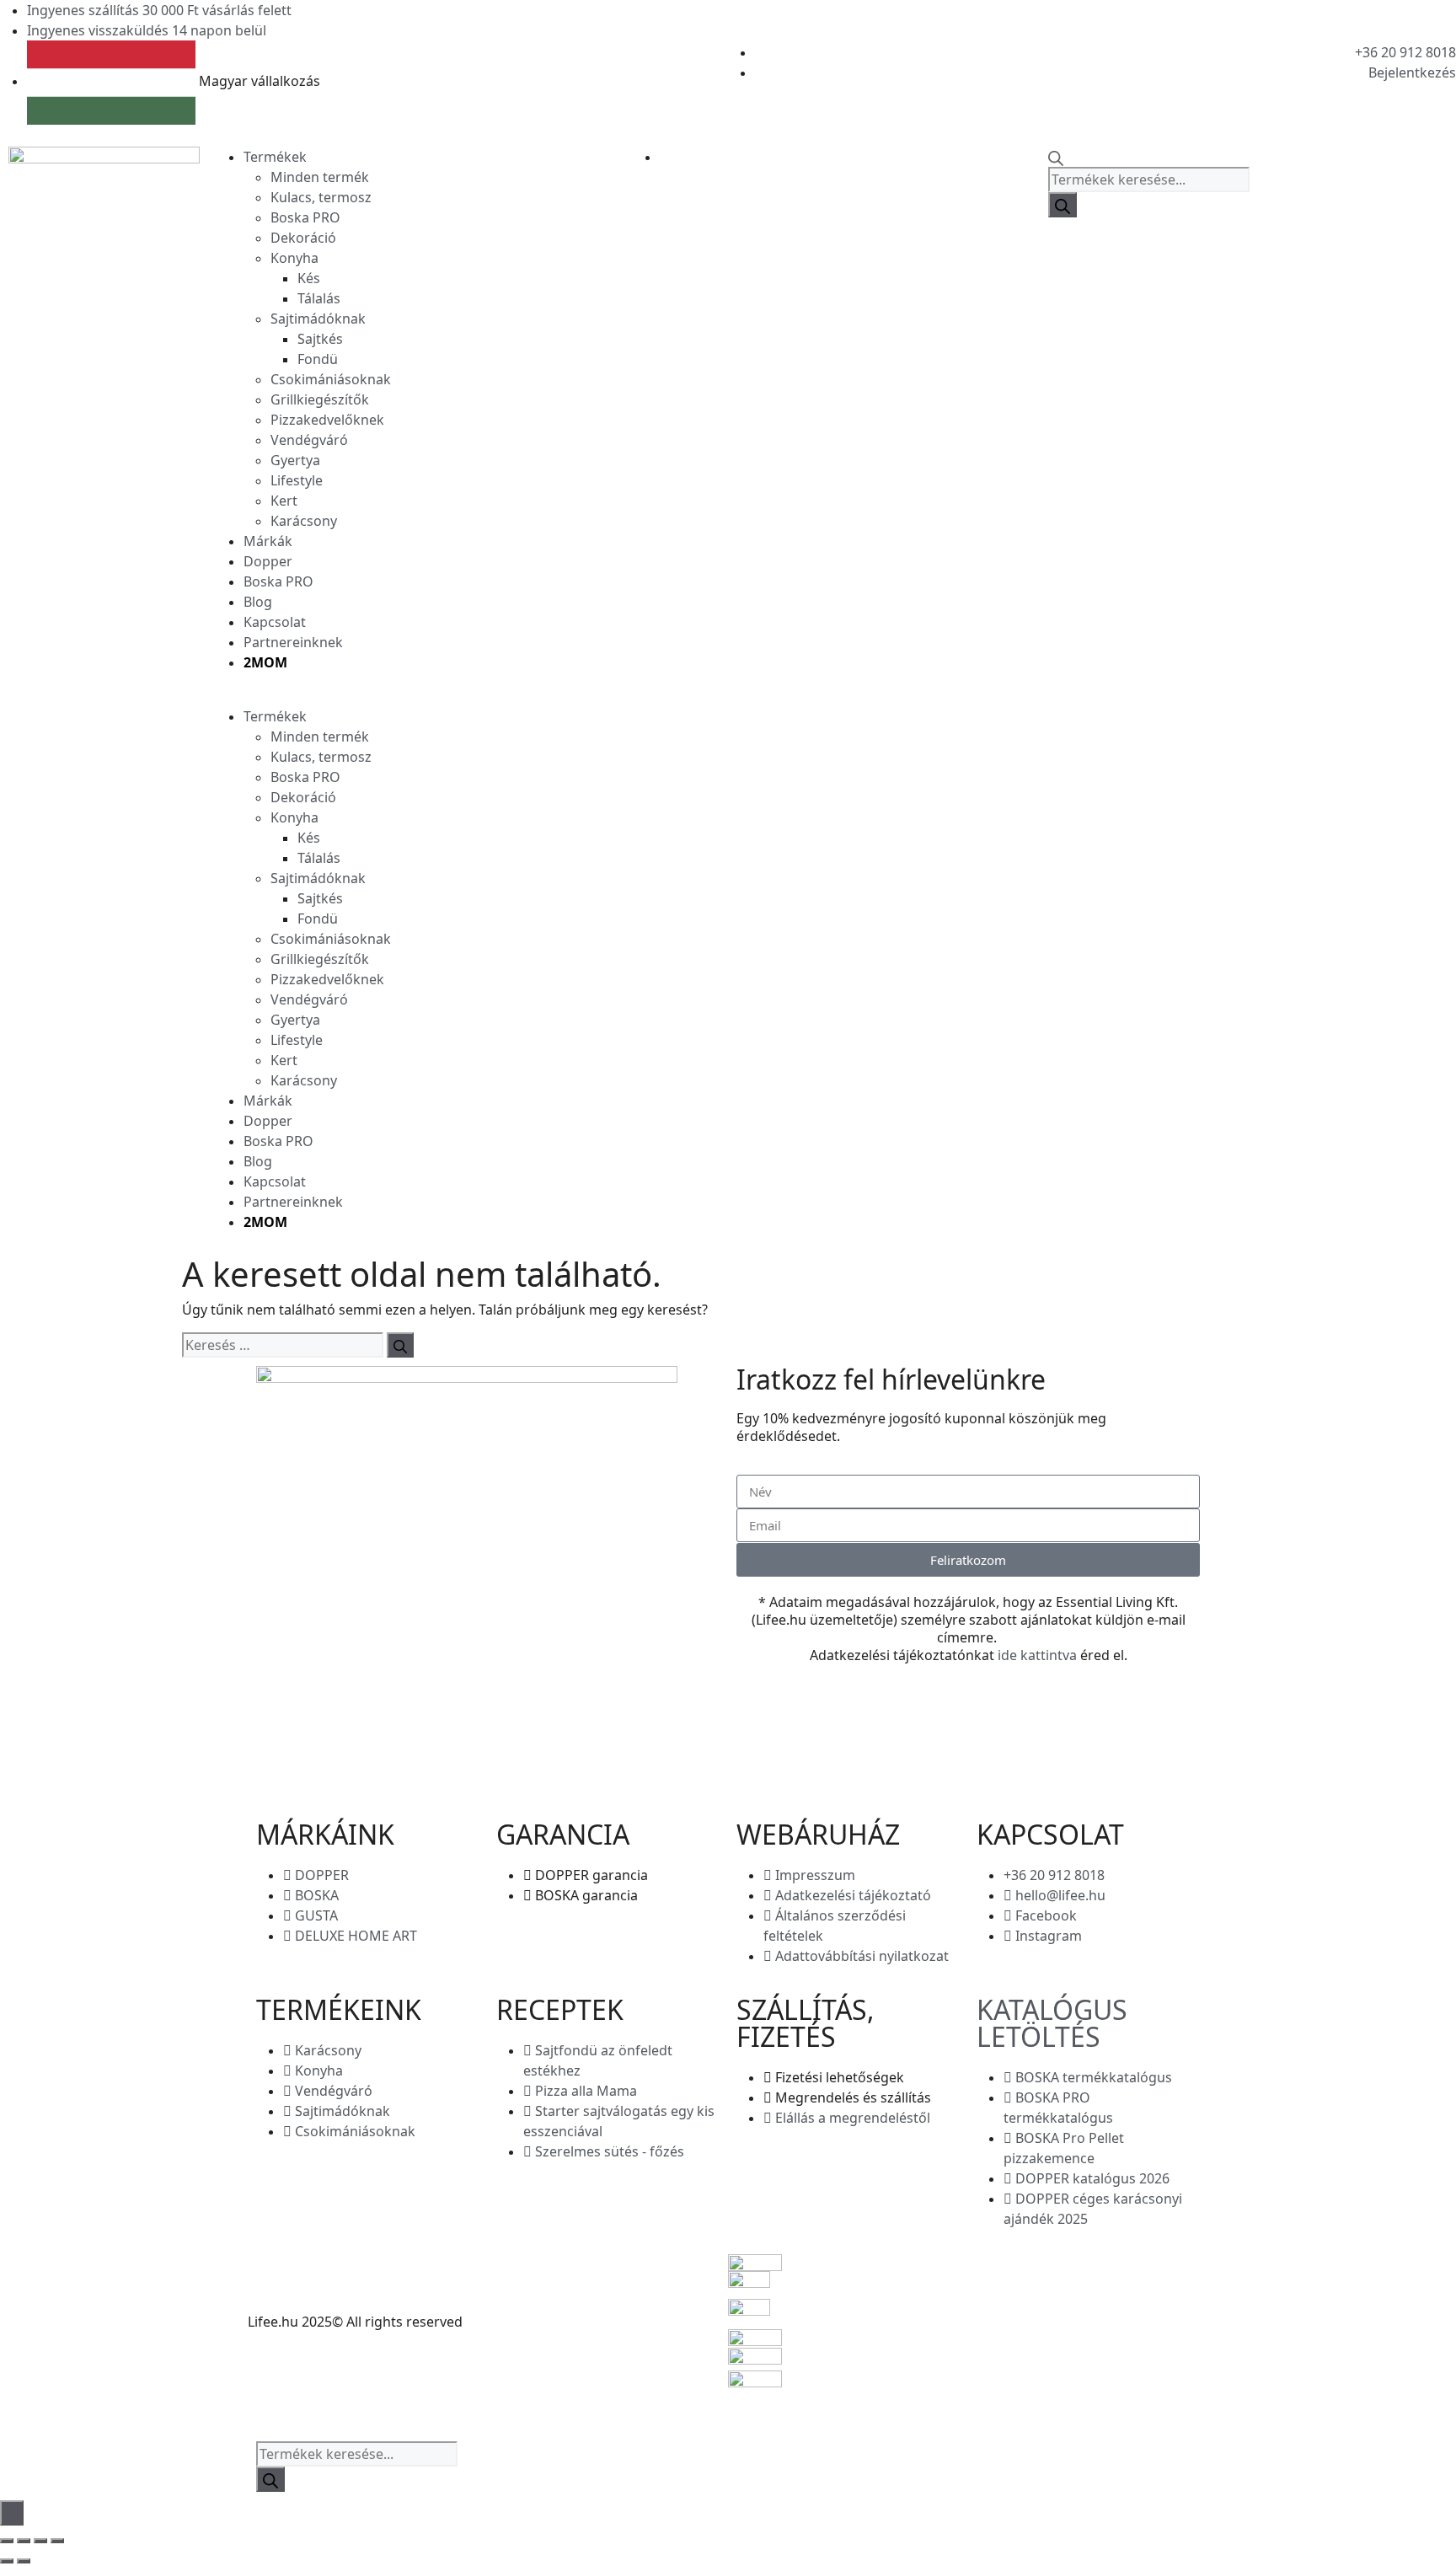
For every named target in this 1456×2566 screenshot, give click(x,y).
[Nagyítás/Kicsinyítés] (7, 2541)
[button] (312, 696)
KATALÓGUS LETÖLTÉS (1052, 2023)
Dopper (268, 561)
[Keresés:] (283, 1345)
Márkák (268, 541)
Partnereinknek (293, 642)
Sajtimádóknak (318, 319)
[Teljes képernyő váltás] (24, 2541)
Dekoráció (303, 238)
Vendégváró (309, 440)
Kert (284, 501)
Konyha (294, 258)
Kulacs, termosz (321, 197)
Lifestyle (297, 480)
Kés (309, 278)
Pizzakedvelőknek (327, 420)
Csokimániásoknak (331, 379)
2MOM (265, 662)
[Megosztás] (40, 2541)
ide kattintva (1037, 1655)
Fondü (318, 359)
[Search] (1063, 205)
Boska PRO (305, 217)
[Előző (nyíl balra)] (7, 2561)
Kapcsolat (275, 622)
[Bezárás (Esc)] (57, 2541)
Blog (258, 602)
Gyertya (295, 460)
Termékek (275, 157)
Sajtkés (320, 339)
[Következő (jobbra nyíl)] (24, 2561)
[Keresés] (400, 1345)
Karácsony (304, 521)
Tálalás (319, 298)
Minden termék (320, 177)
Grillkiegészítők (320, 399)
